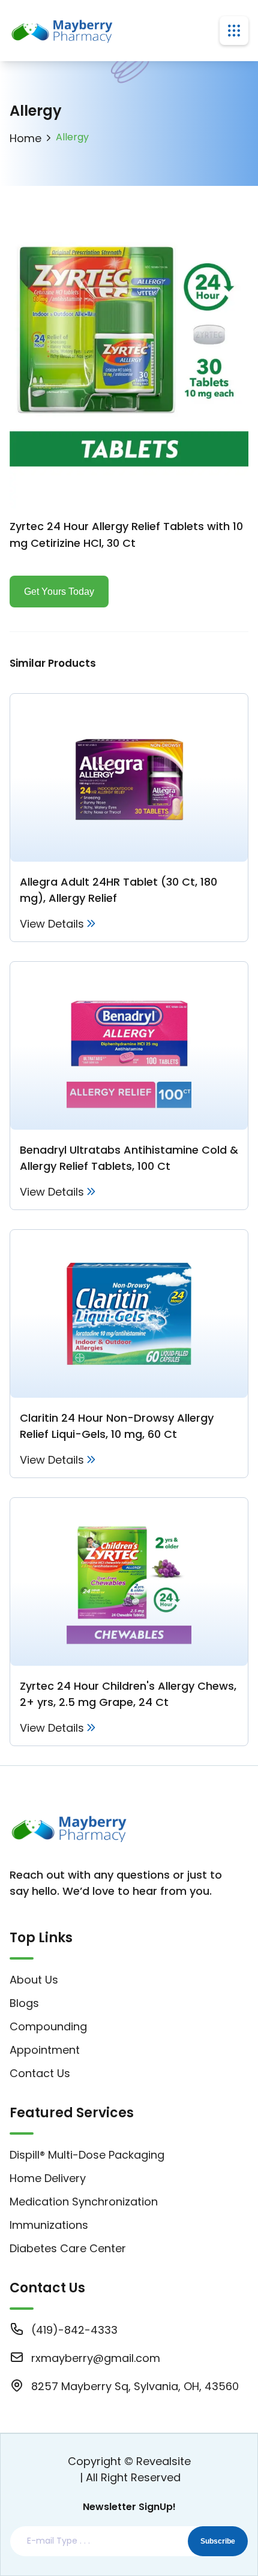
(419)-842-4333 (74, 2330)
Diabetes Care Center (68, 2248)
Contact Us (40, 2073)
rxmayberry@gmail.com (96, 2358)
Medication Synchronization (84, 2202)
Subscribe (218, 2541)
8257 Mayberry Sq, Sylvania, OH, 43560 (135, 2386)
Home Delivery (48, 2178)
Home (25, 138)
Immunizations (49, 2225)
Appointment (45, 2050)
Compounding (48, 2026)
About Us (34, 1980)
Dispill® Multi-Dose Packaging (87, 2155)
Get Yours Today (59, 592)
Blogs (24, 2003)
